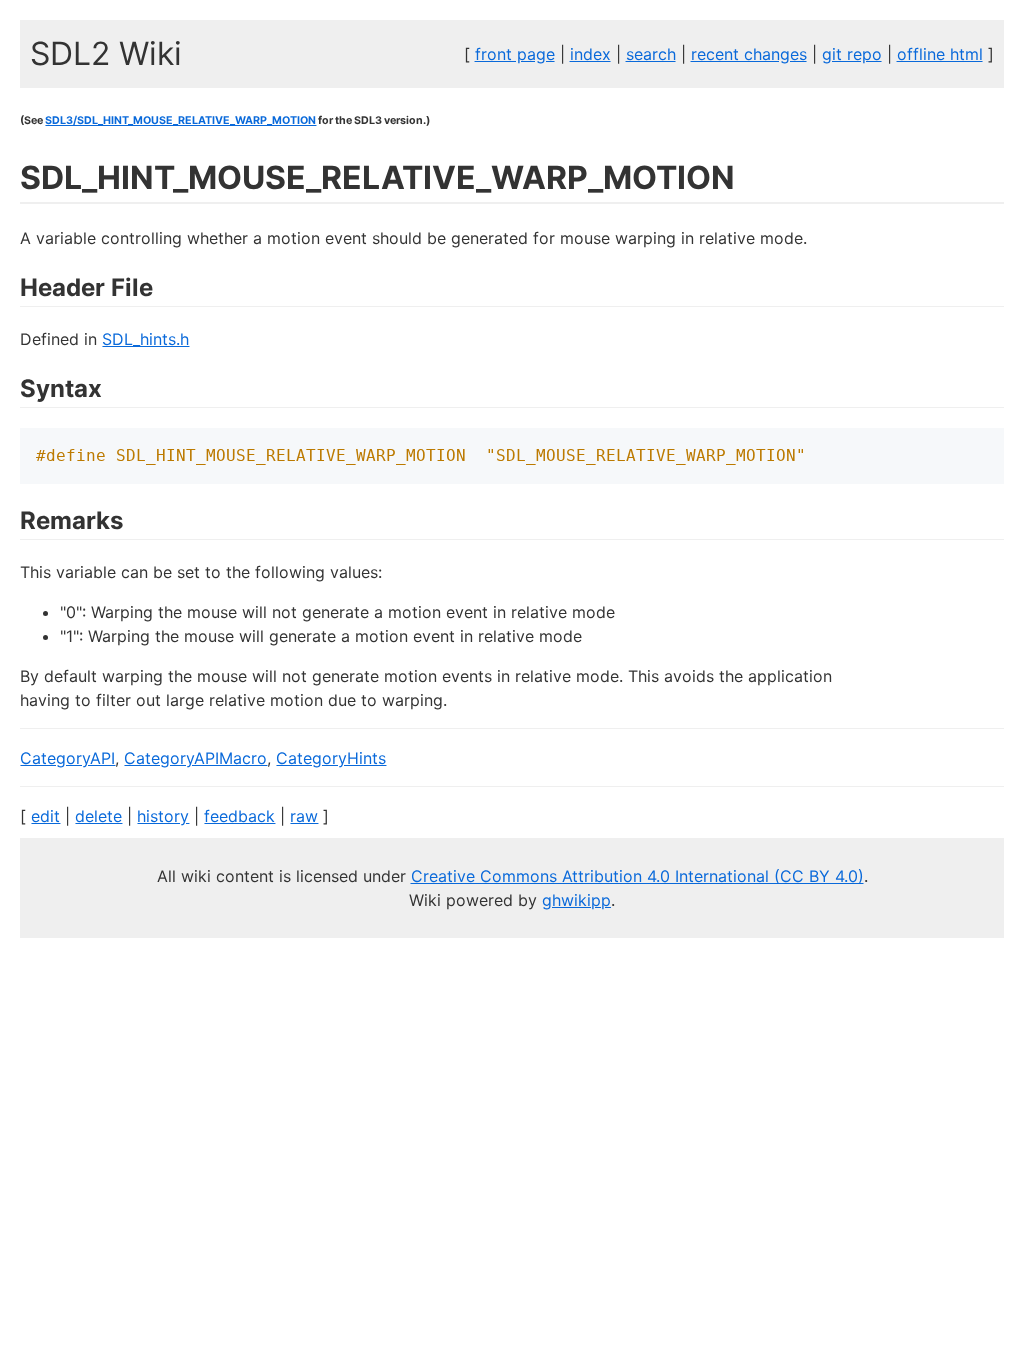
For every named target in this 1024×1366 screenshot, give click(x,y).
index (590, 54)
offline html (940, 54)
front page (515, 54)
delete (98, 816)
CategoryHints (331, 758)
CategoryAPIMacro (195, 758)
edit (45, 816)
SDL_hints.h (145, 339)
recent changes (749, 54)
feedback (239, 816)
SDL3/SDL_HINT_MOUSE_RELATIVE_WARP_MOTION (180, 120)
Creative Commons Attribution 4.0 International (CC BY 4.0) (637, 876)
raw (304, 816)
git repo (852, 54)
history (163, 816)
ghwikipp (576, 900)
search (651, 54)
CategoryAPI (67, 758)
